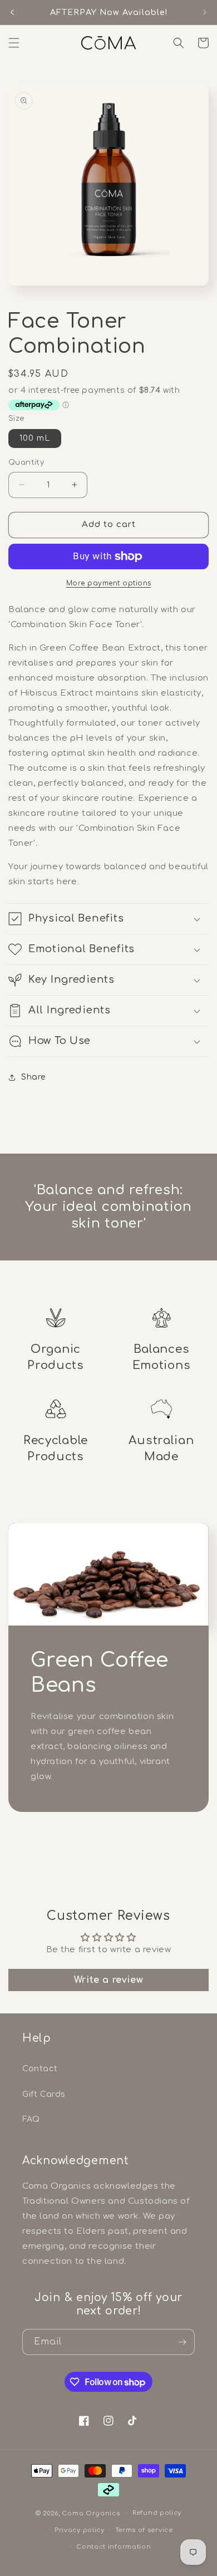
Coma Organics (91, 2513)
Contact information (114, 2547)
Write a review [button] (108, 1980)
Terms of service (144, 2530)
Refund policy (157, 2513)
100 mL (35, 438)
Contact (40, 2069)
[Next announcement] (205, 12)
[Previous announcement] (12, 12)
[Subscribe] (182, 2342)
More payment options (109, 583)
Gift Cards (44, 2094)
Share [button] (33, 1077)
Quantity (26, 462)
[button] (14, 43)
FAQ (31, 2119)
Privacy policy (80, 2530)
